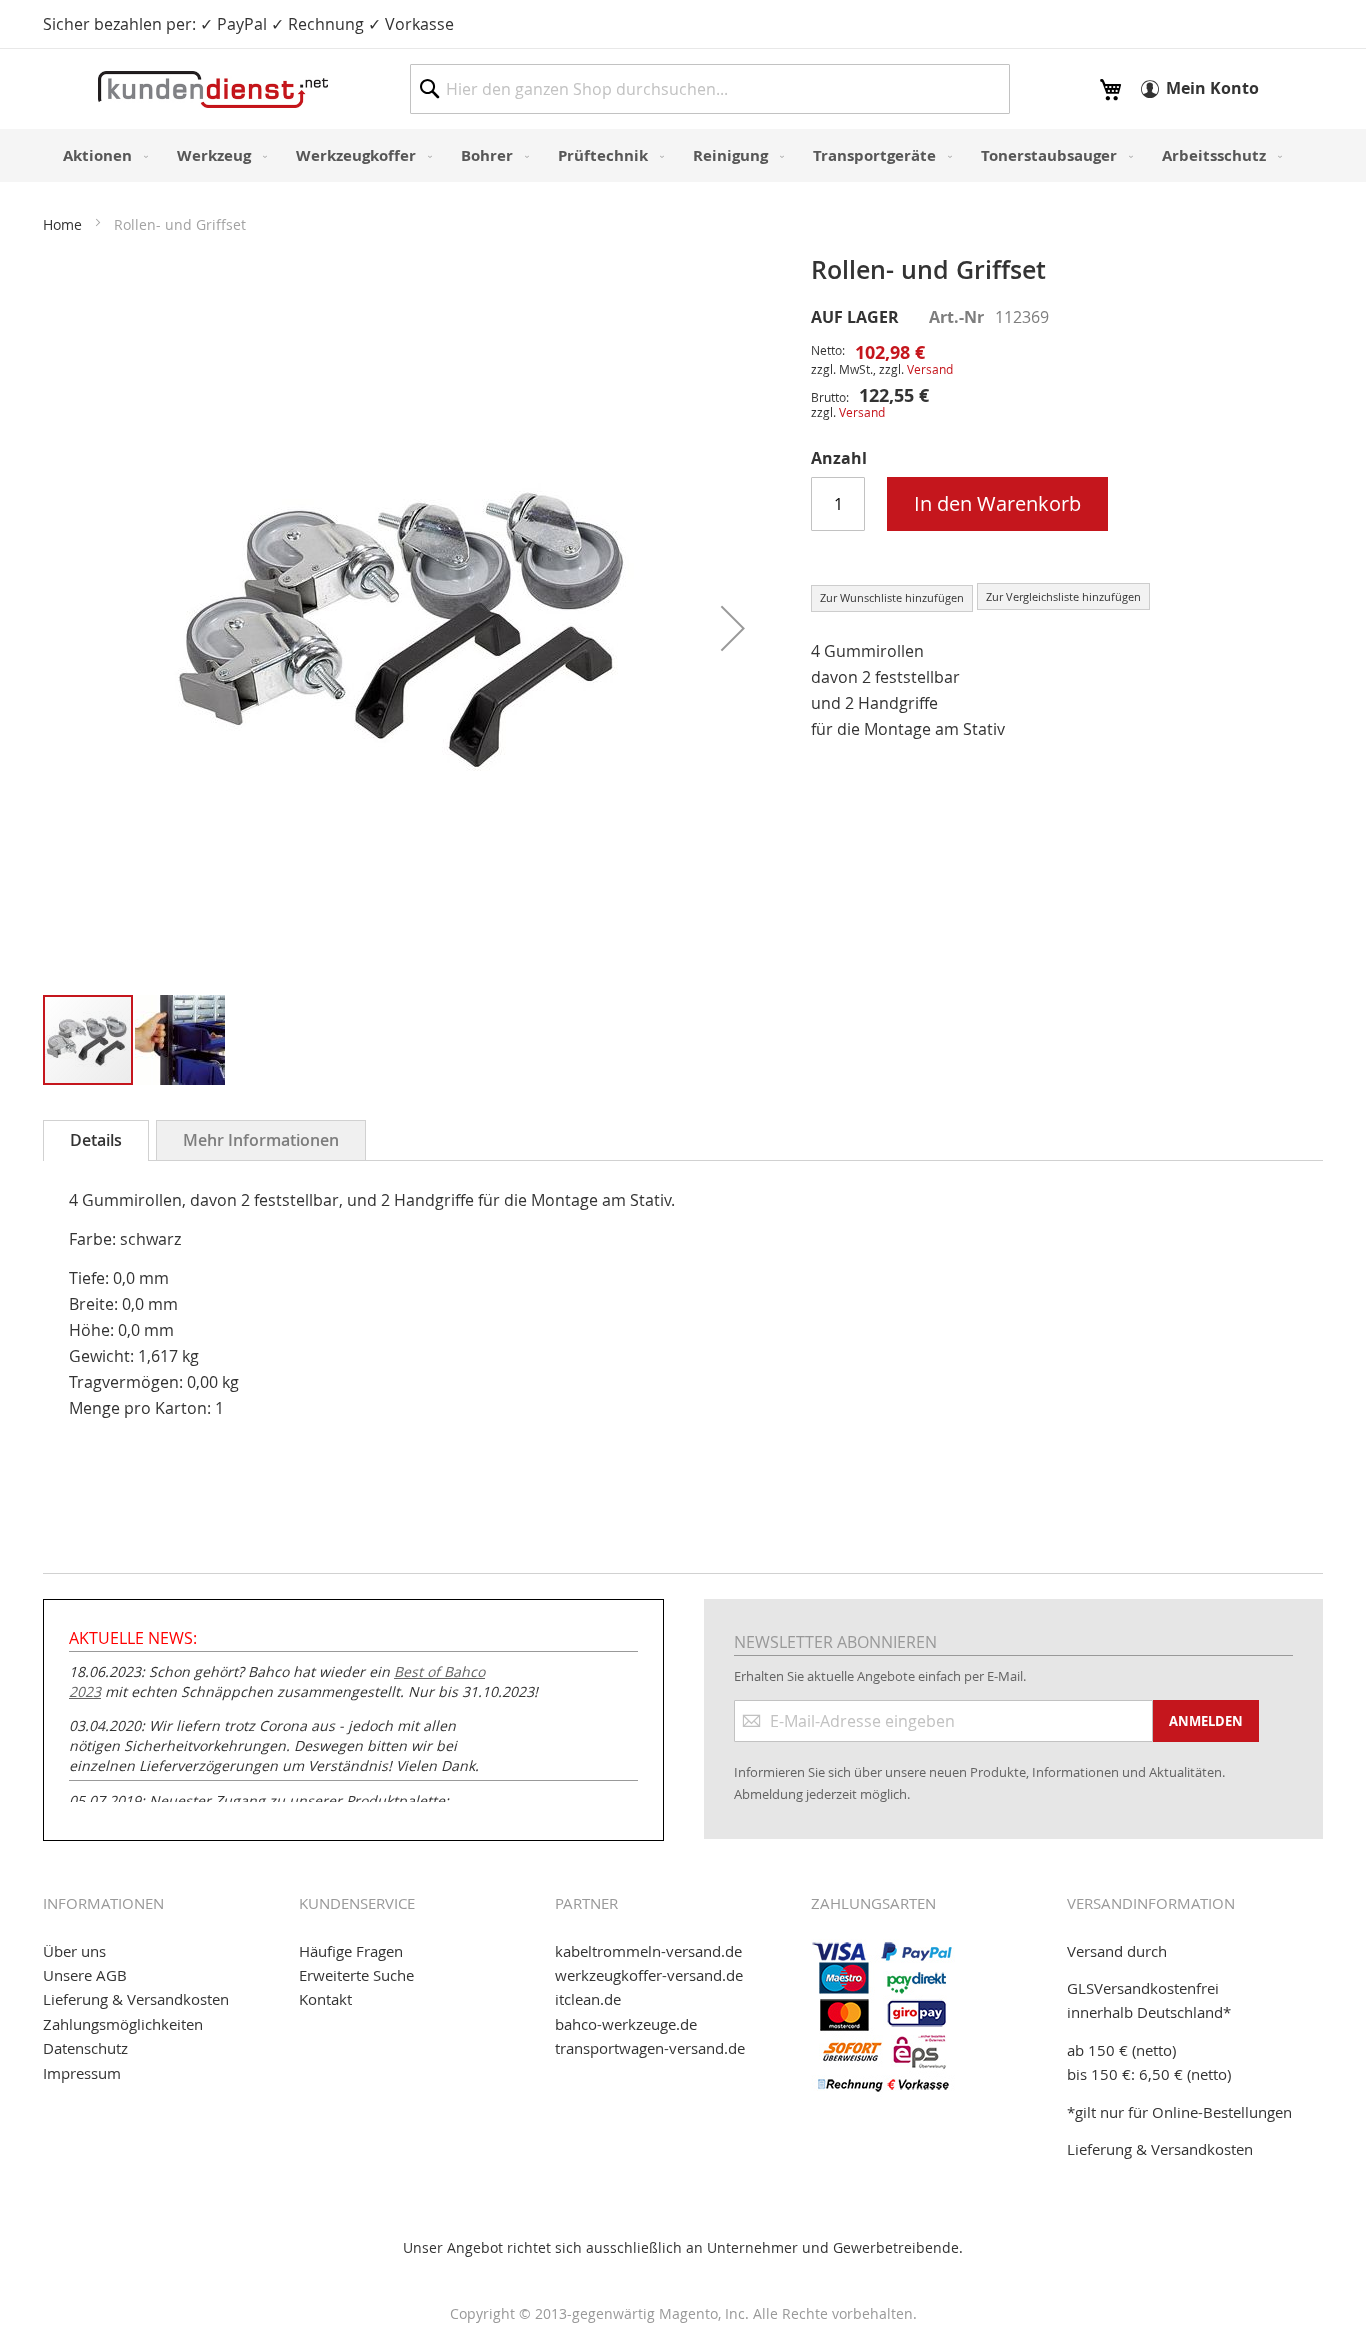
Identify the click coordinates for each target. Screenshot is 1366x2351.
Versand (930, 369)
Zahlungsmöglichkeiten (123, 2024)
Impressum (82, 2073)
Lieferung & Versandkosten (136, 1999)
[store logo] (213, 89)
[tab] (96, 1140)
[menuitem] (101, 155)
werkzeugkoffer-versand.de (649, 1975)
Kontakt (325, 1999)
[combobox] (710, 89)
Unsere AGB (85, 1975)
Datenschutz (85, 2048)
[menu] (683, 155)
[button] (733, 628)
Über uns (74, 1951)
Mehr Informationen (261, 1140)
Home (62, 224)
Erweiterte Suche (356, 1975)
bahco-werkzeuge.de (626, 2024)
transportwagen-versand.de (650, 2048)
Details (96, 1140)
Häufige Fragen (351, 1951)
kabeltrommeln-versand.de (648, 1951)
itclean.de (588, 1999)
